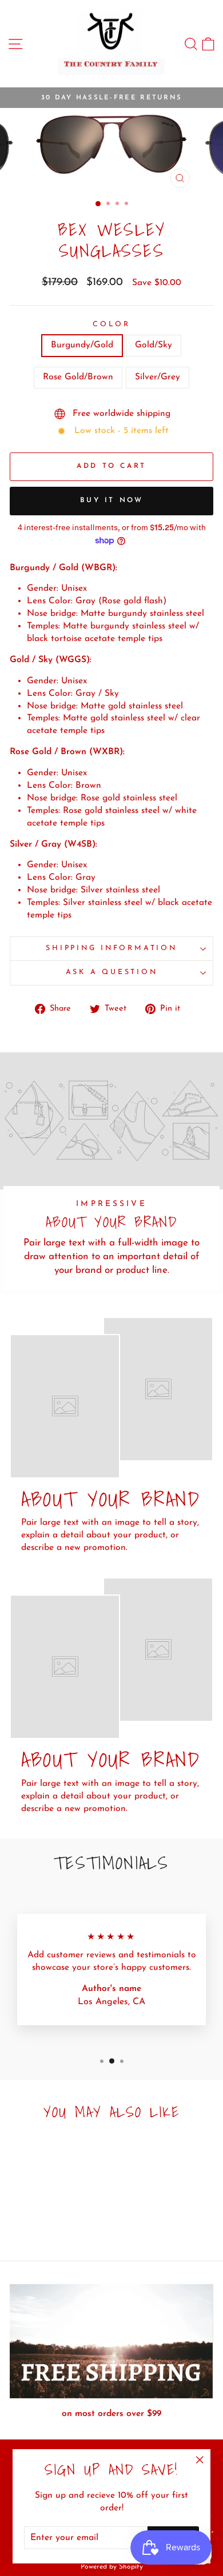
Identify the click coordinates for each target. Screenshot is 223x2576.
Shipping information (111, 948)
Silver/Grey (158, 377)
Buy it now (112, 500)
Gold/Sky (154, 345)
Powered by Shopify (112, 2567)
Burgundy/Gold (82, 345)
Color (111, 324)
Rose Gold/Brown (78, 377)
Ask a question (112, 972)
